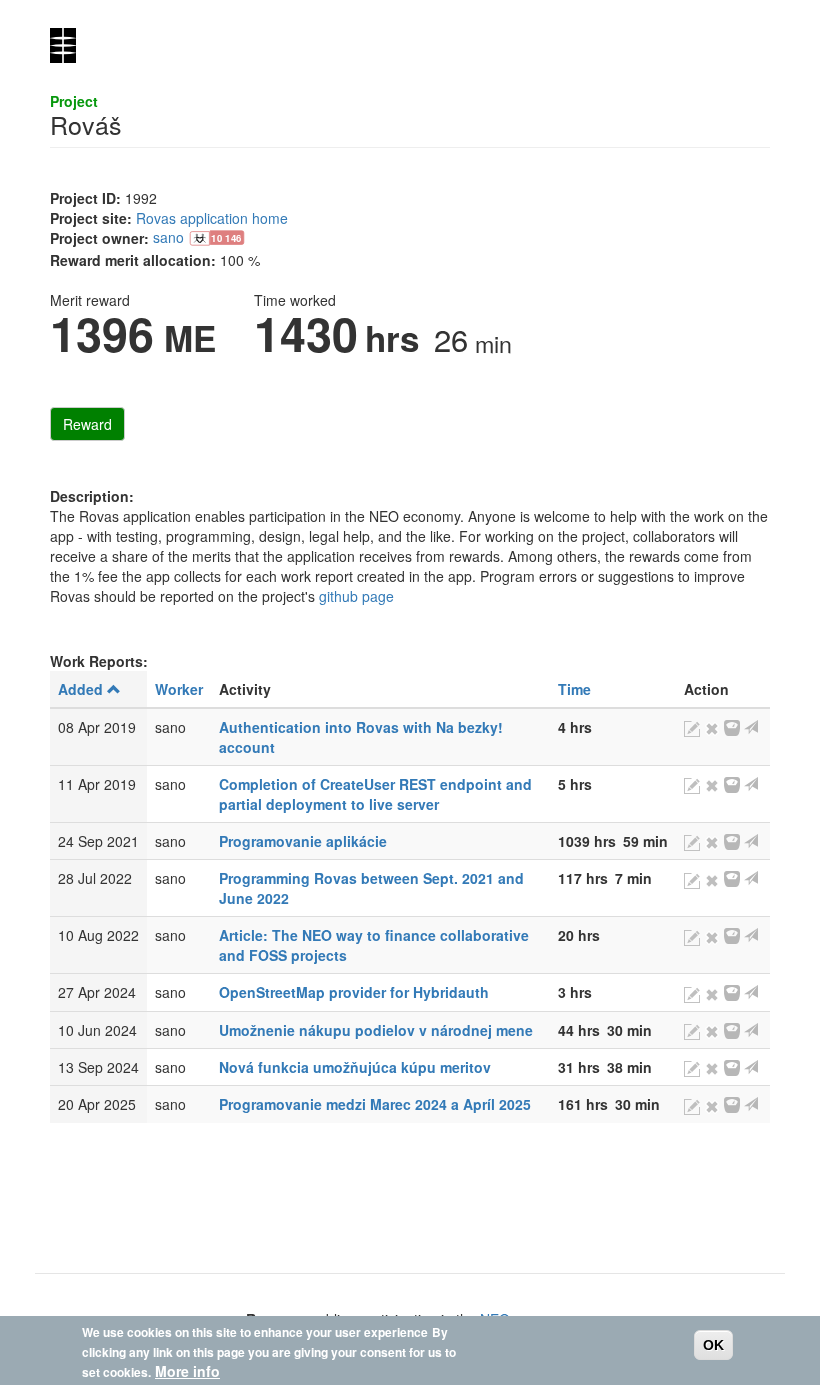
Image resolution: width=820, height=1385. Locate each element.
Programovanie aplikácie (303, 841)
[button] (219, 237)
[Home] (70, 45)
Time (574, 689)
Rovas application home (212, 218)
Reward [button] (87, 424)
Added (80, 689)
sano (168, 237)
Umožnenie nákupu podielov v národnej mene (376, 1030)
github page (356, 596)
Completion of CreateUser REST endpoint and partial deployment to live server (375, 794)
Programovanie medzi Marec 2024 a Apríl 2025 (375, 1104)
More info (187, 1371)
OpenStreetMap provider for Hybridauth (354, 992)
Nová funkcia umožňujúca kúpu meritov (355, 1067)
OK (713, 1345)
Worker (179, 689)
